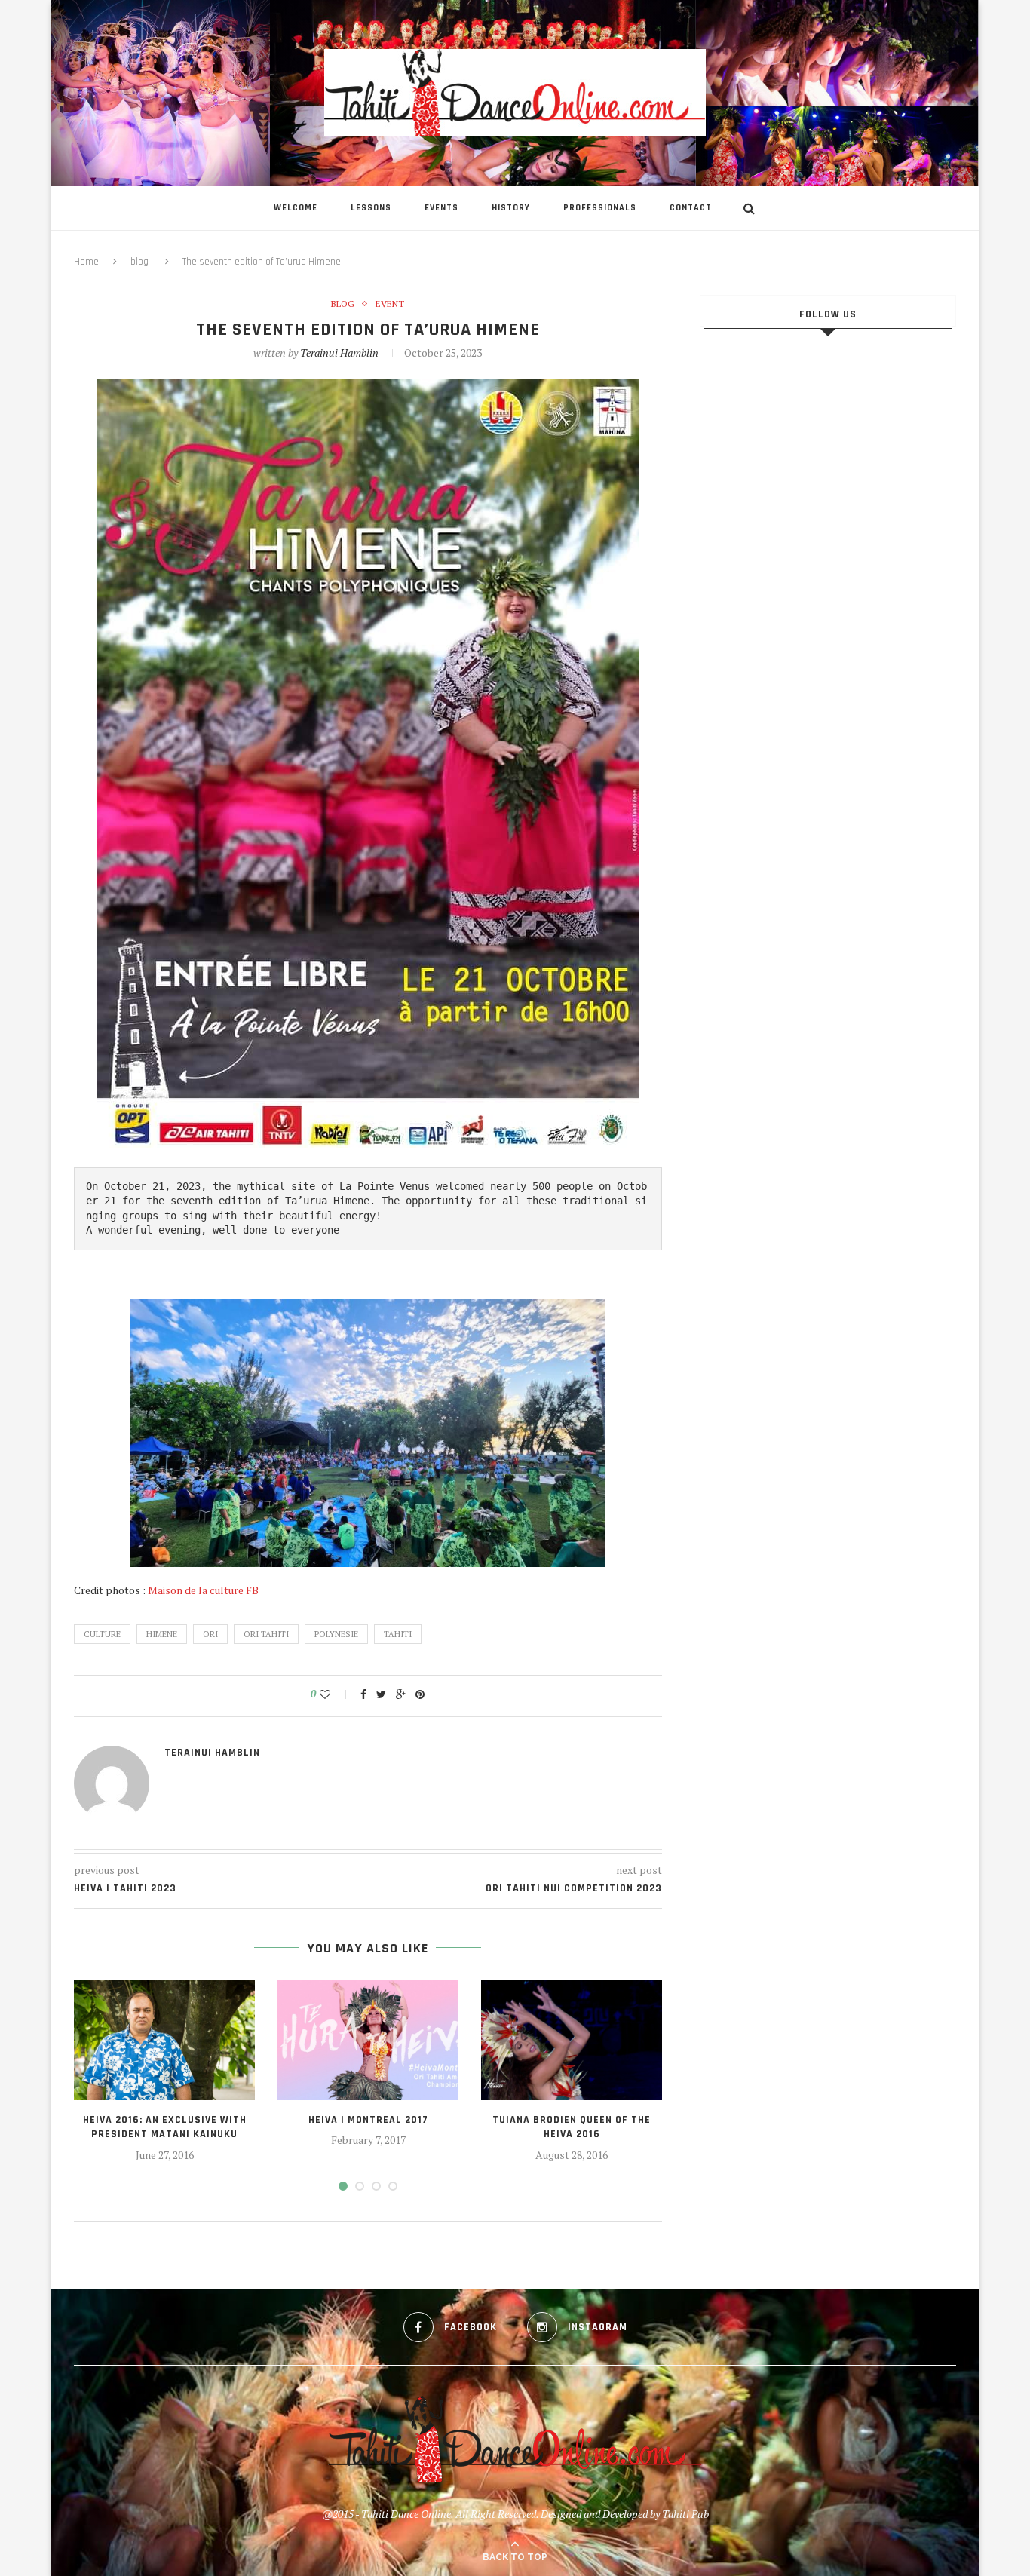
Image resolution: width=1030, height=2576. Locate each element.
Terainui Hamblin (339, 353)
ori (210, 1634)
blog (139, 262)
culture (102, 1634)
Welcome (296, 208)
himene (162, 1634)
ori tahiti (266, 1634)
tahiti (398, 1634)
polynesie (336, 1634)
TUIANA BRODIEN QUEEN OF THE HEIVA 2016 (572, 2127)
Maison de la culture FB (203, 1590)
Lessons (371, 208)
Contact (691, 208)
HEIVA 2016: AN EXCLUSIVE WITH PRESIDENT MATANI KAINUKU (165, 2127)
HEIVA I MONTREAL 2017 (368, 2120)
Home (86, 262)
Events (441, 208)
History (511, 208)
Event (390, 304)
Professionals (600, 208)
